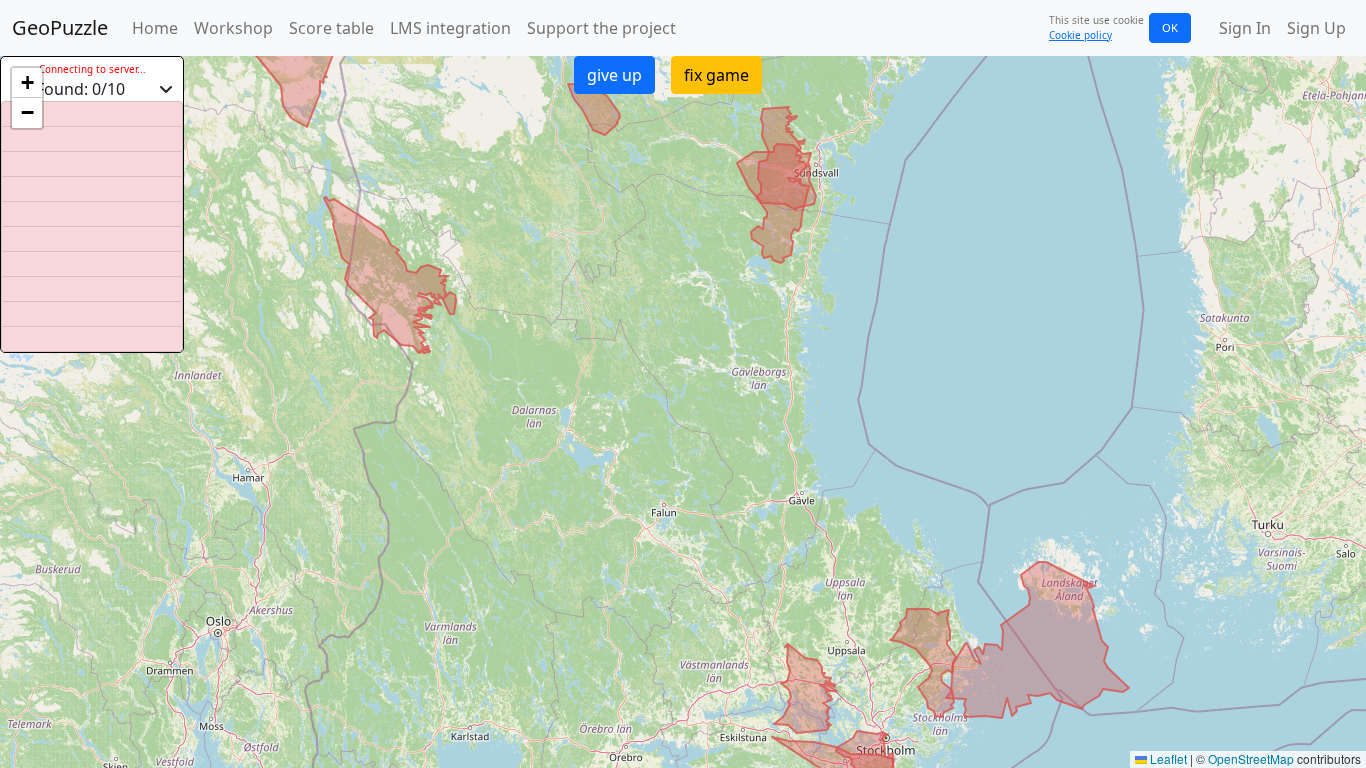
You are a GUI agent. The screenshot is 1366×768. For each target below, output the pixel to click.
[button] (27, 83)
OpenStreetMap (1251, 758)
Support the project (601, 28)
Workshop (233, 28)
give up (614, 75)
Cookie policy (1080, 35)
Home (155, 28)
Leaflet (1167, 758)
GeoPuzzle (60, 27)
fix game (716, 75)
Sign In (1245, 28)
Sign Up (1316, 28)
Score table (331, 28)
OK (1170, 27)
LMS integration (450, 28)
